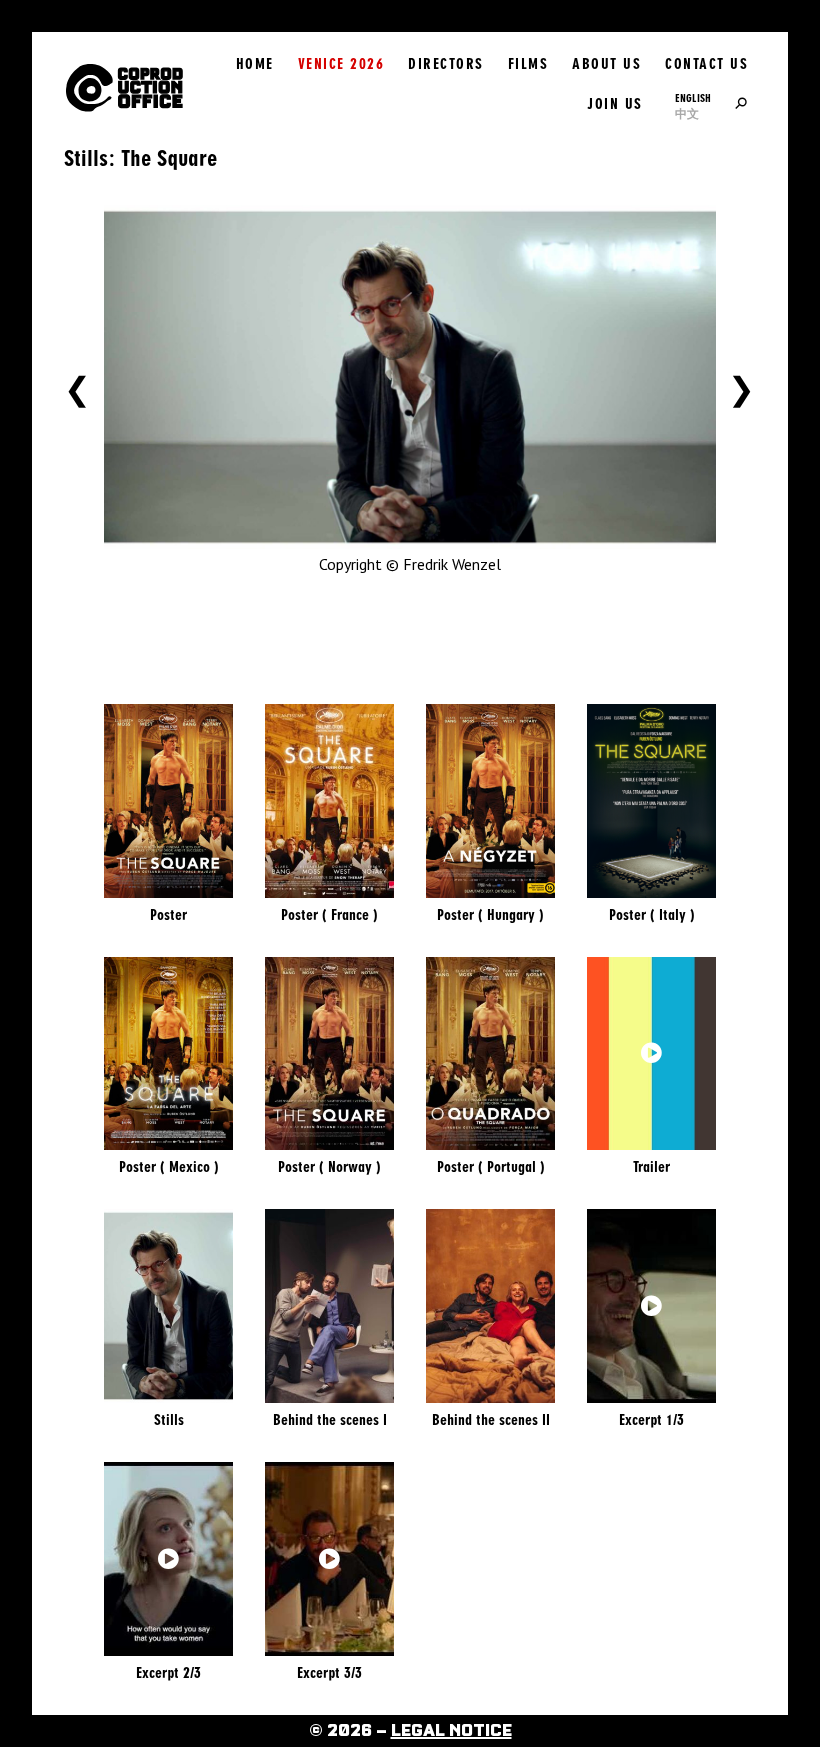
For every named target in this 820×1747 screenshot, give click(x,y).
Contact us (706, 64)
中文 (687, 114)
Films (528, 64)
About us (606, 64)
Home (255, 64)
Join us (615, 104)
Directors (446, 64)
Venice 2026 (341, 64)
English (693, 98)
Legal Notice (451, 1731)
